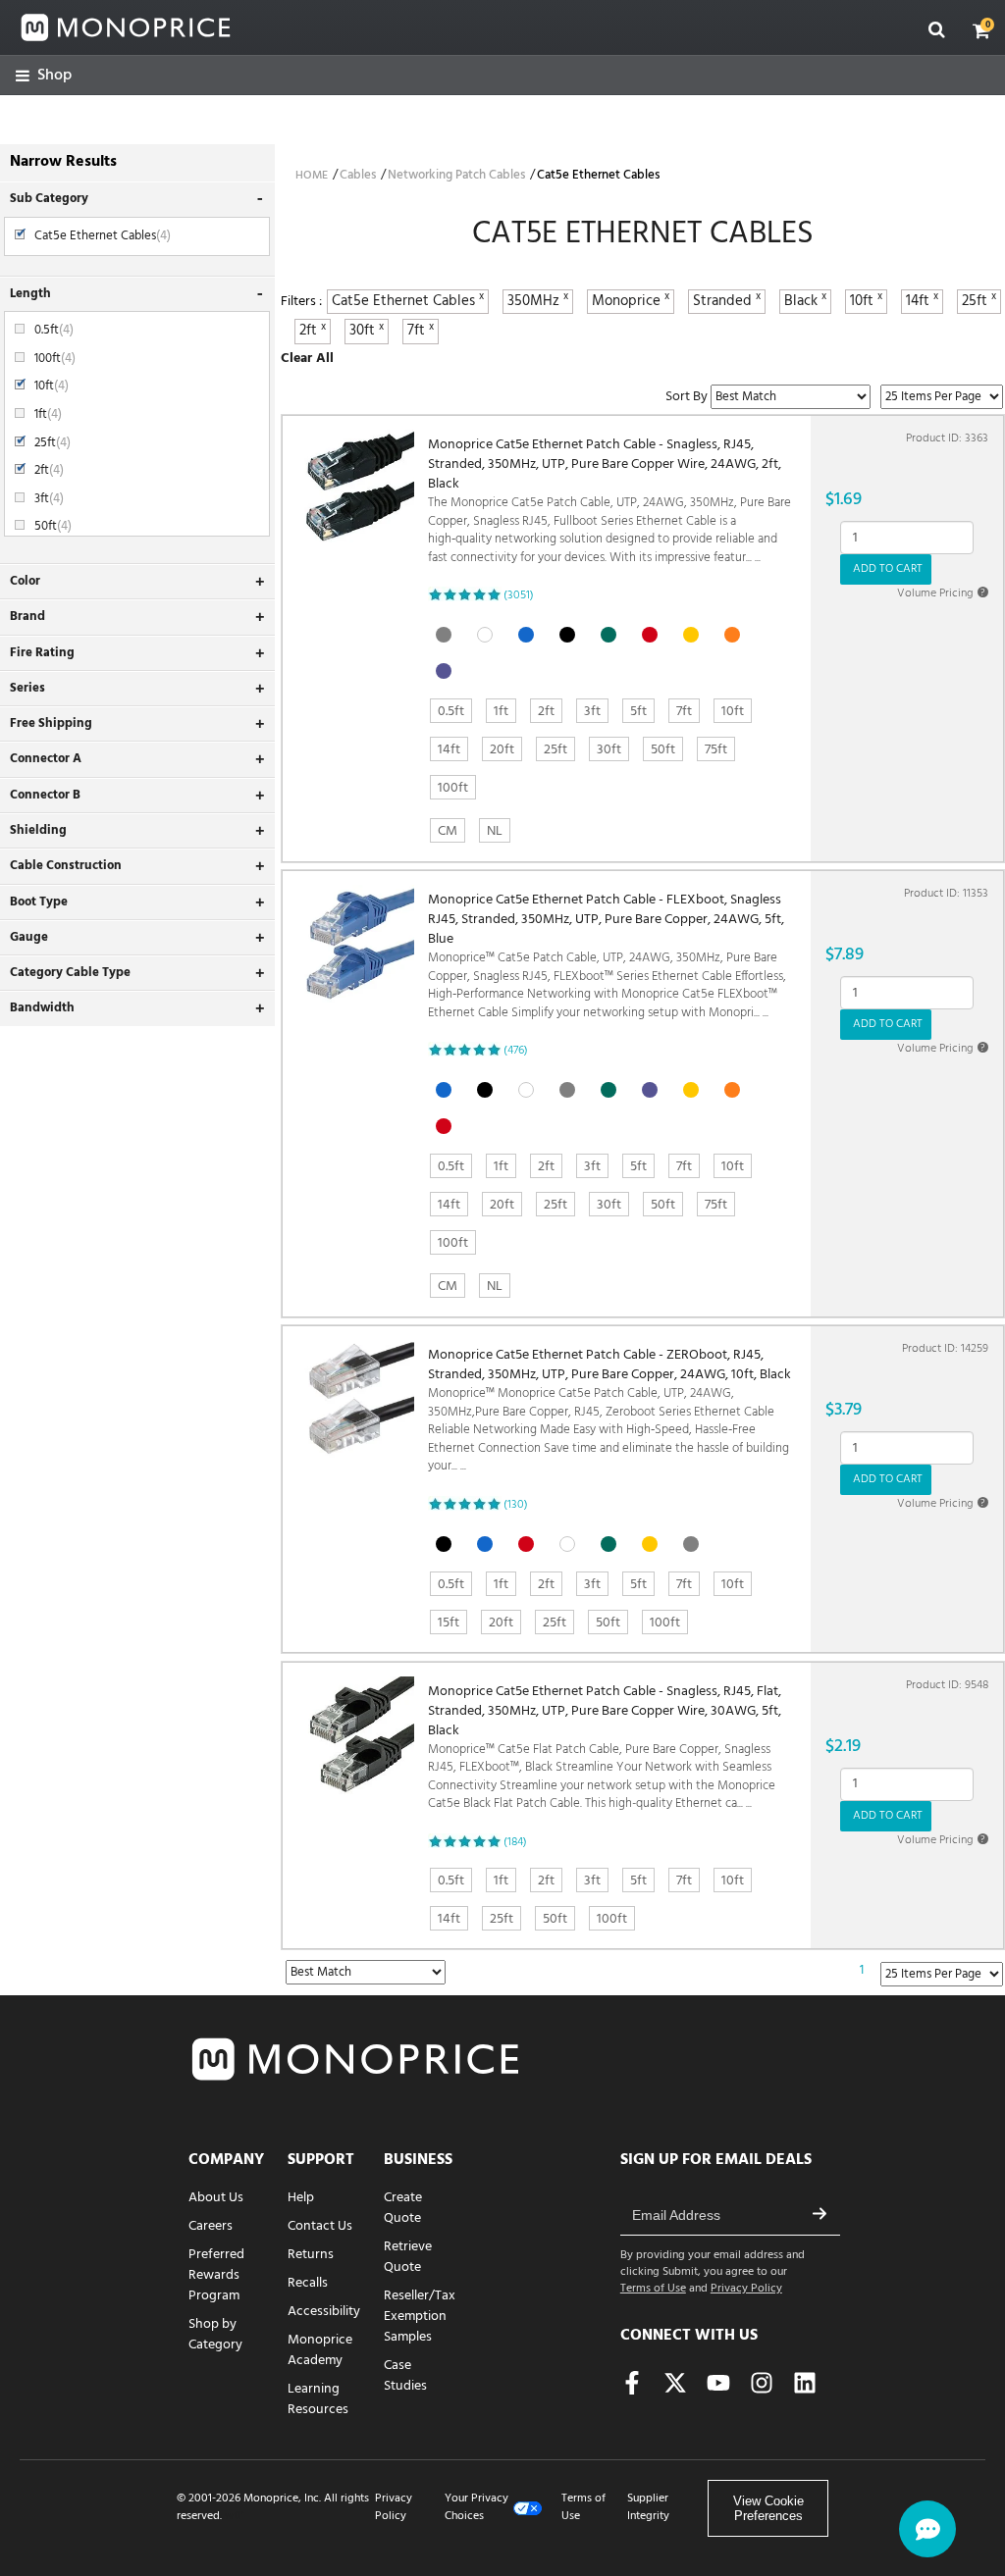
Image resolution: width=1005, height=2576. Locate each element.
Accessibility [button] (324, 2312)
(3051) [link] (519, 595)
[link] (44, 76)
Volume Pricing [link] (941, 593)
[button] (981, 30)
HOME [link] (312, 176)
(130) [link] (516, 1505)
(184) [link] (515, 1842)
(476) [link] (516, 1051)
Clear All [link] (307, 359)
